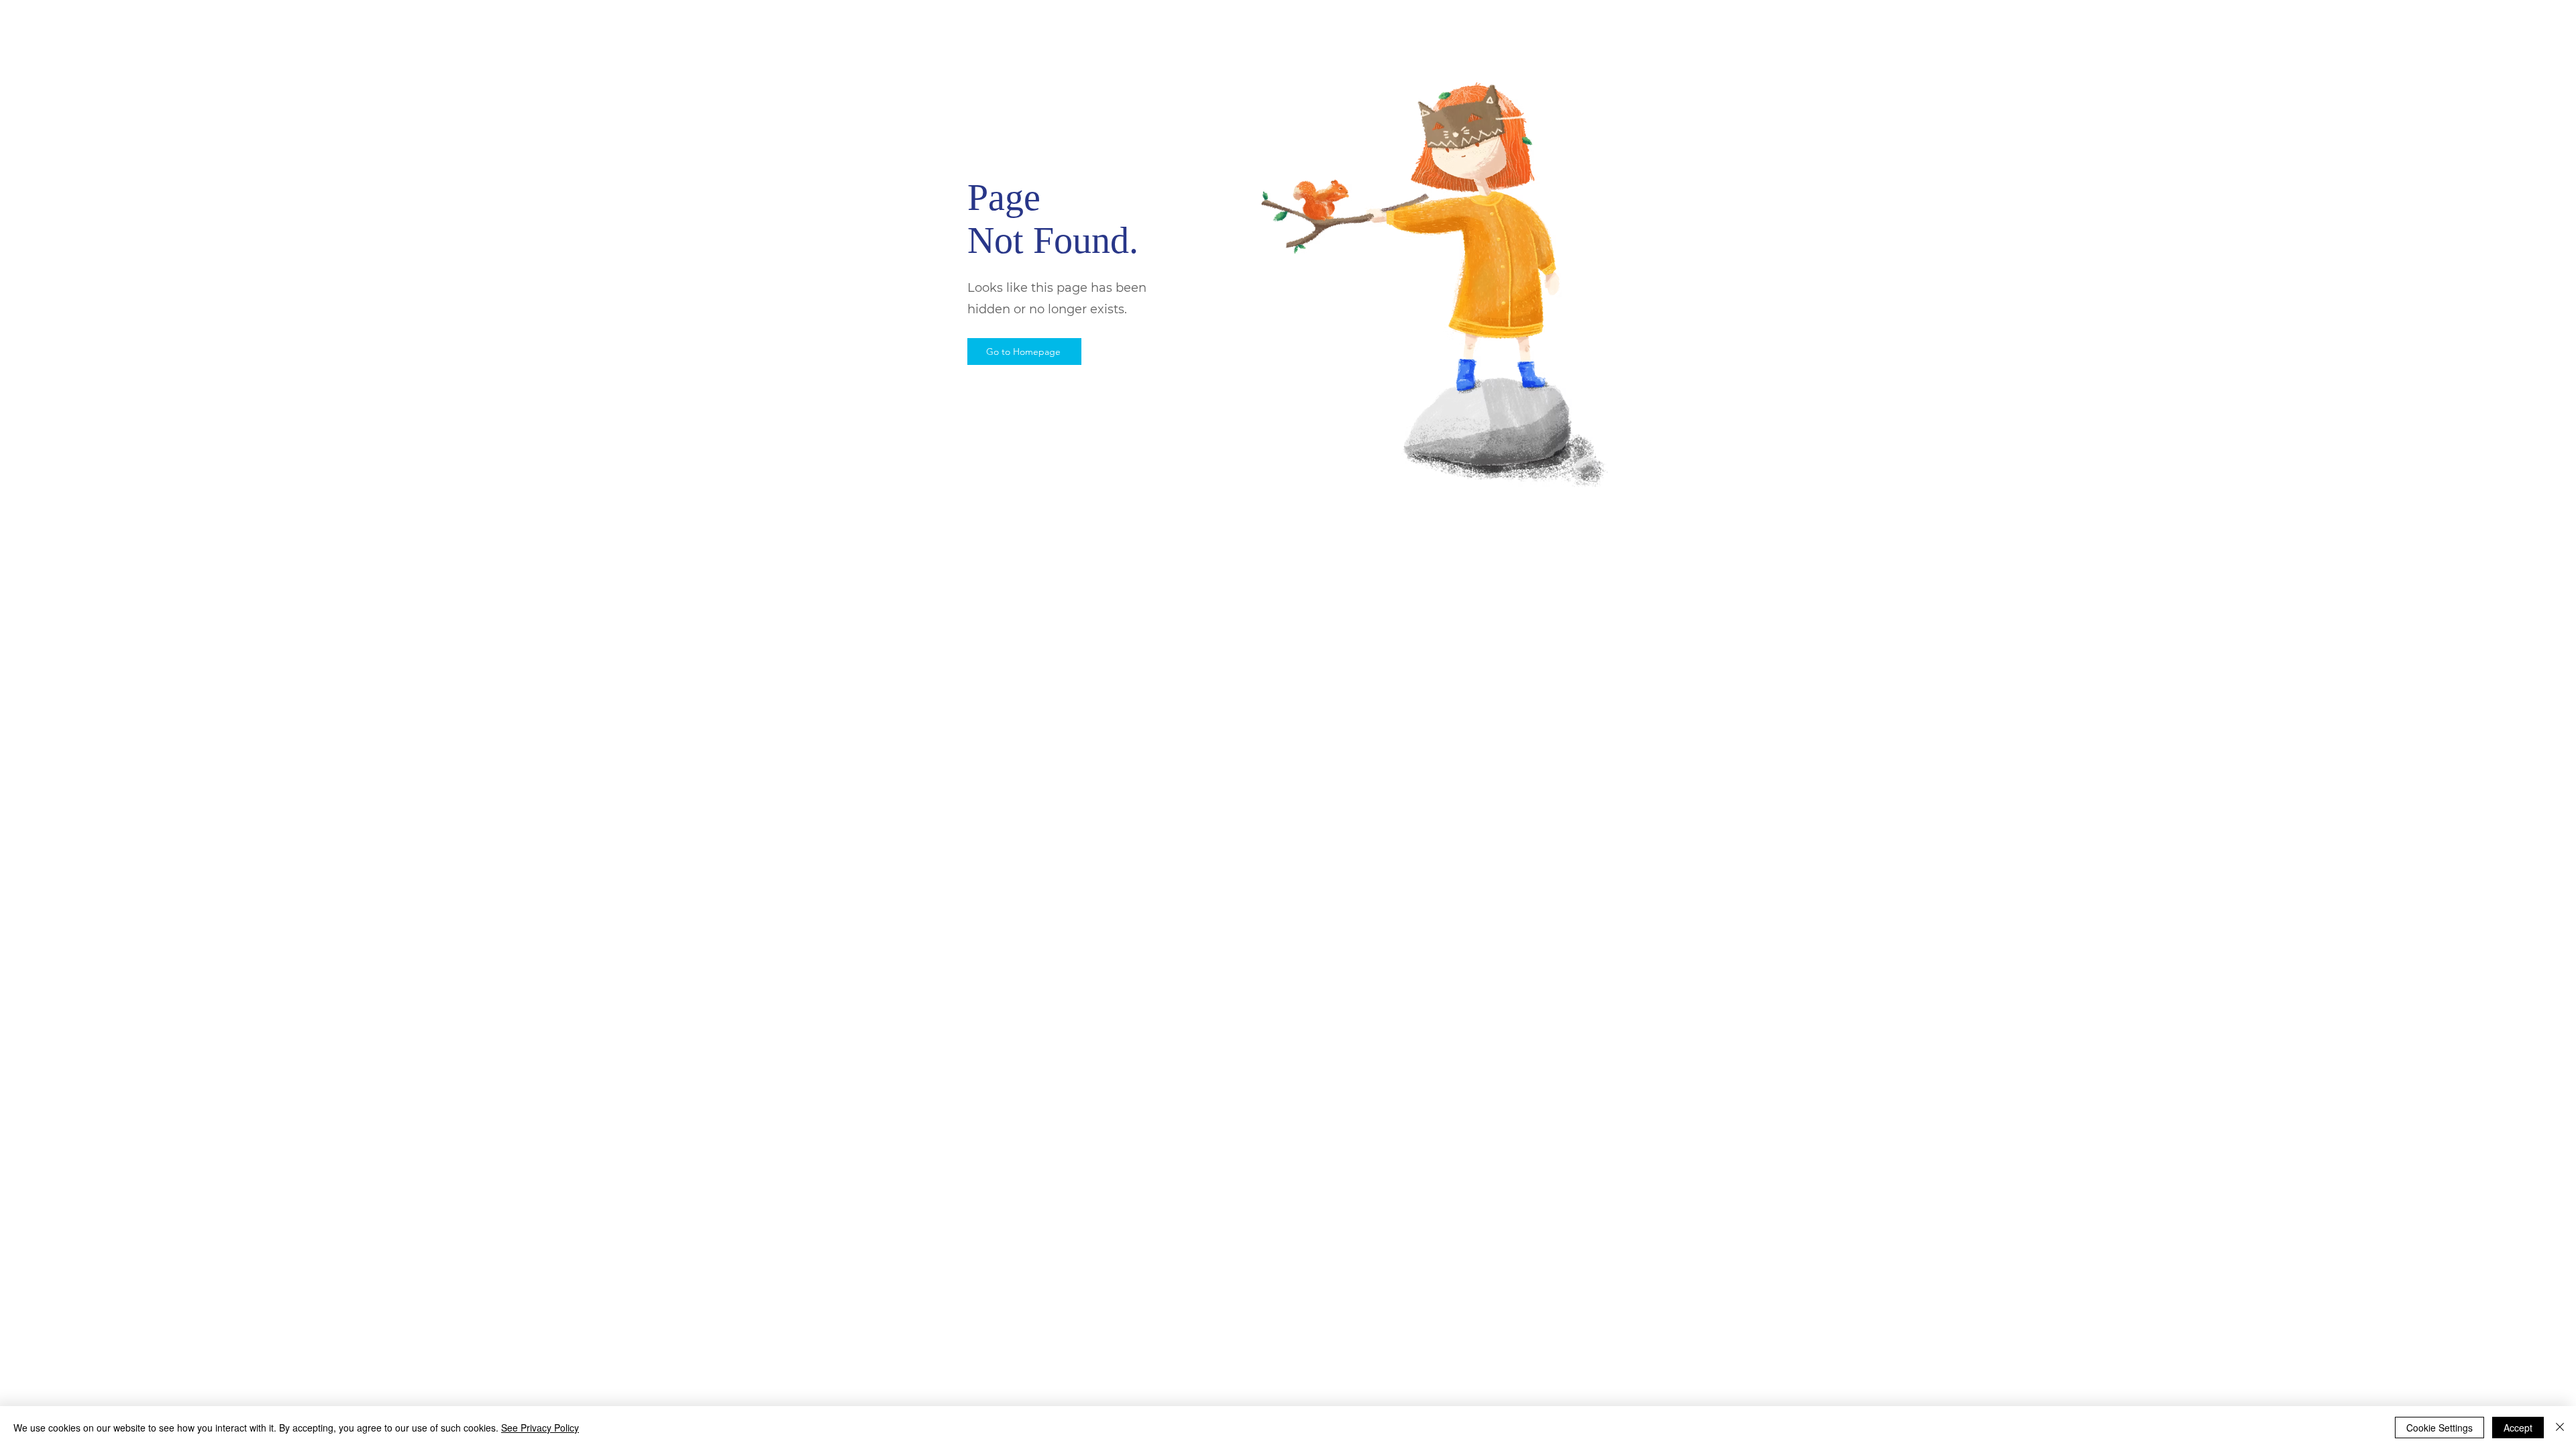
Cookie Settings (2439, 1428)
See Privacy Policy (540, 1428)
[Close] (2560, 1428)
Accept (2518, 1428)
